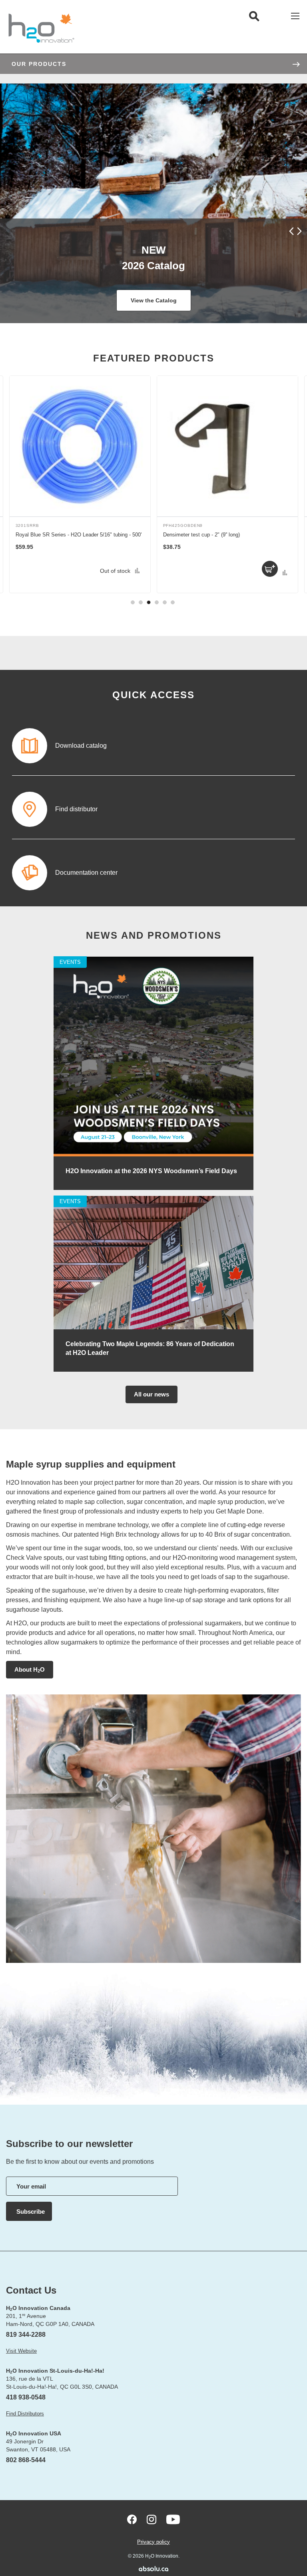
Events (70, 962)
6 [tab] (173, 602)
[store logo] (41, 28)
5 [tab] (165, 602)
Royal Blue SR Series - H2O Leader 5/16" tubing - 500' (79, 535)
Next (298, 231)
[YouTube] (173, 2519)
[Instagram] (152, 2519)
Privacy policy (153, 2542)
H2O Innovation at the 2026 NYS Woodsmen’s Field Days (151, 1171)
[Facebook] (132, 2519)
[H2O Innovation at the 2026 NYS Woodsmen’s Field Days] (153, 1155)
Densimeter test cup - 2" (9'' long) (201, 535)
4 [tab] (157, 602)
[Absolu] (153, 2569)
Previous (292, 231)
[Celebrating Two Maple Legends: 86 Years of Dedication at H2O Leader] (153, 1328)
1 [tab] (133, 602)
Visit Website (21, 2351)
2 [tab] (141, 602)
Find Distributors (25, 2414)
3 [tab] (149, 602)
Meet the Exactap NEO (153, 300)
